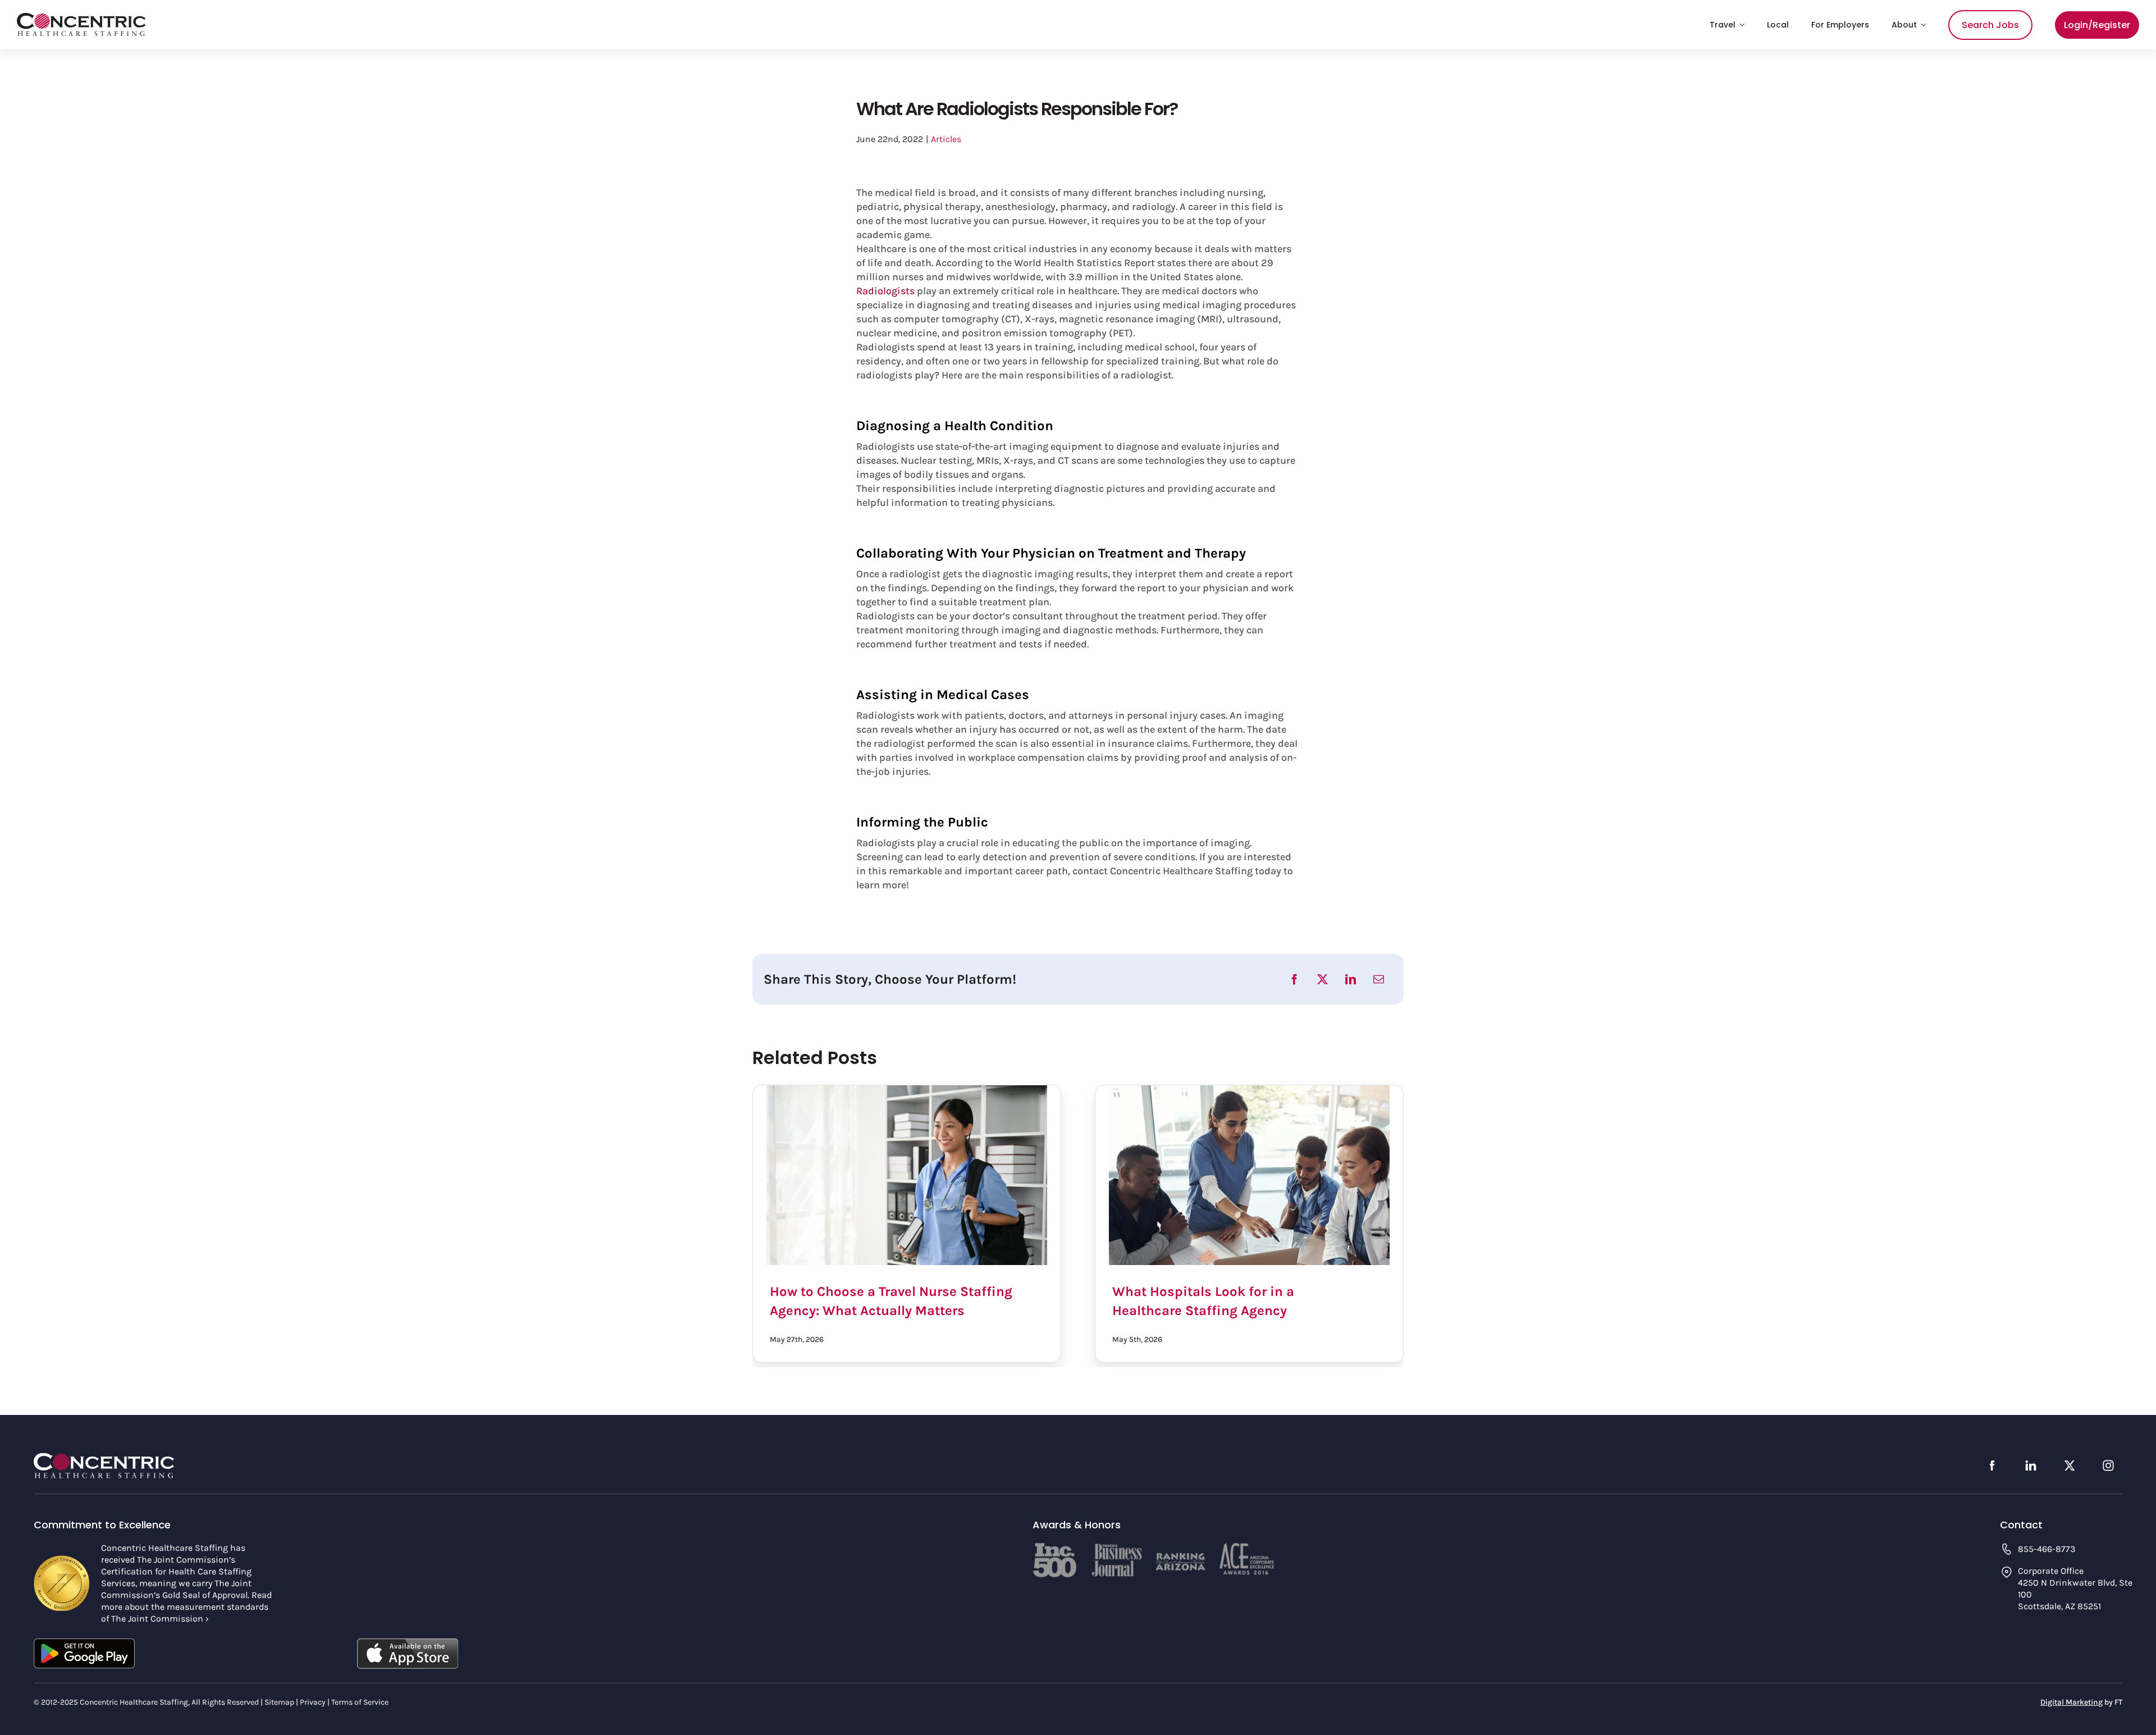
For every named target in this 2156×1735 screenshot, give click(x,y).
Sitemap (279, 1702)
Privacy (313, 1702)
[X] (1323, 979)
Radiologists (885, 291)
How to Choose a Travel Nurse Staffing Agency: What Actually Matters (907, 1175)
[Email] (1379, 979)
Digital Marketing (2072, 1702)
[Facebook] (1294, 979)
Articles (946, 139)
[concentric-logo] (81, 18)
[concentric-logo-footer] (104, 1458)
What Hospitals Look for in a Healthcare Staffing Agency (1249, 1175)
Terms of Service (360, 1702)
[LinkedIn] (1351, 979)
